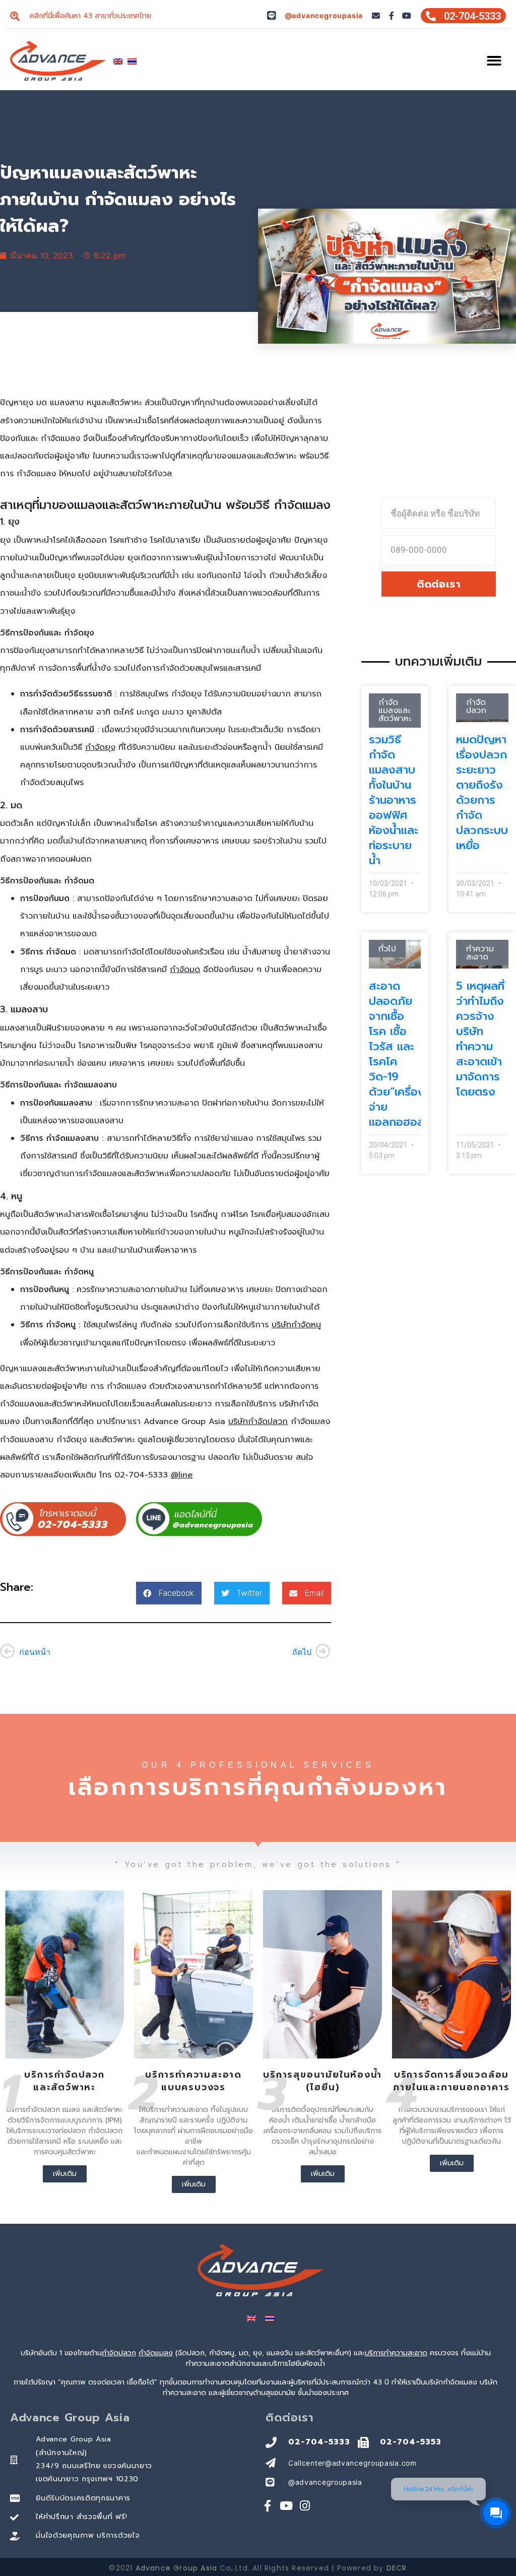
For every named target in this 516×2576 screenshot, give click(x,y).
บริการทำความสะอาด (396, 2353)
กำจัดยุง (100, 747)
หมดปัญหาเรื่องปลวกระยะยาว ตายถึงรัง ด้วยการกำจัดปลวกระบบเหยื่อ (482, 792)
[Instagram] (305, 2506)
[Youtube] (407, 16)
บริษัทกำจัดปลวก (258, 1422)
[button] (495, 61)
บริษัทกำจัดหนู (296, 1325)
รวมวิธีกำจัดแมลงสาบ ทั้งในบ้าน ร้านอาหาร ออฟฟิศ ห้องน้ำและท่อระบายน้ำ (394, 800)
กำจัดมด (185, 970)
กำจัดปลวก (119, 2353)
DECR (397, 2568)
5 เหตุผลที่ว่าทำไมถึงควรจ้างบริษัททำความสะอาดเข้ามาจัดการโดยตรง (480, 1039)
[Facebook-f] (392, 16)
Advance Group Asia (177, 2568)
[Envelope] (376, 16)
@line (182, 1475)
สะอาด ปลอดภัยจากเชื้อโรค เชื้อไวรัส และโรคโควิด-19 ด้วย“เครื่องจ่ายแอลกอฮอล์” (399, 1054)
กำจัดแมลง (156, 2353)
